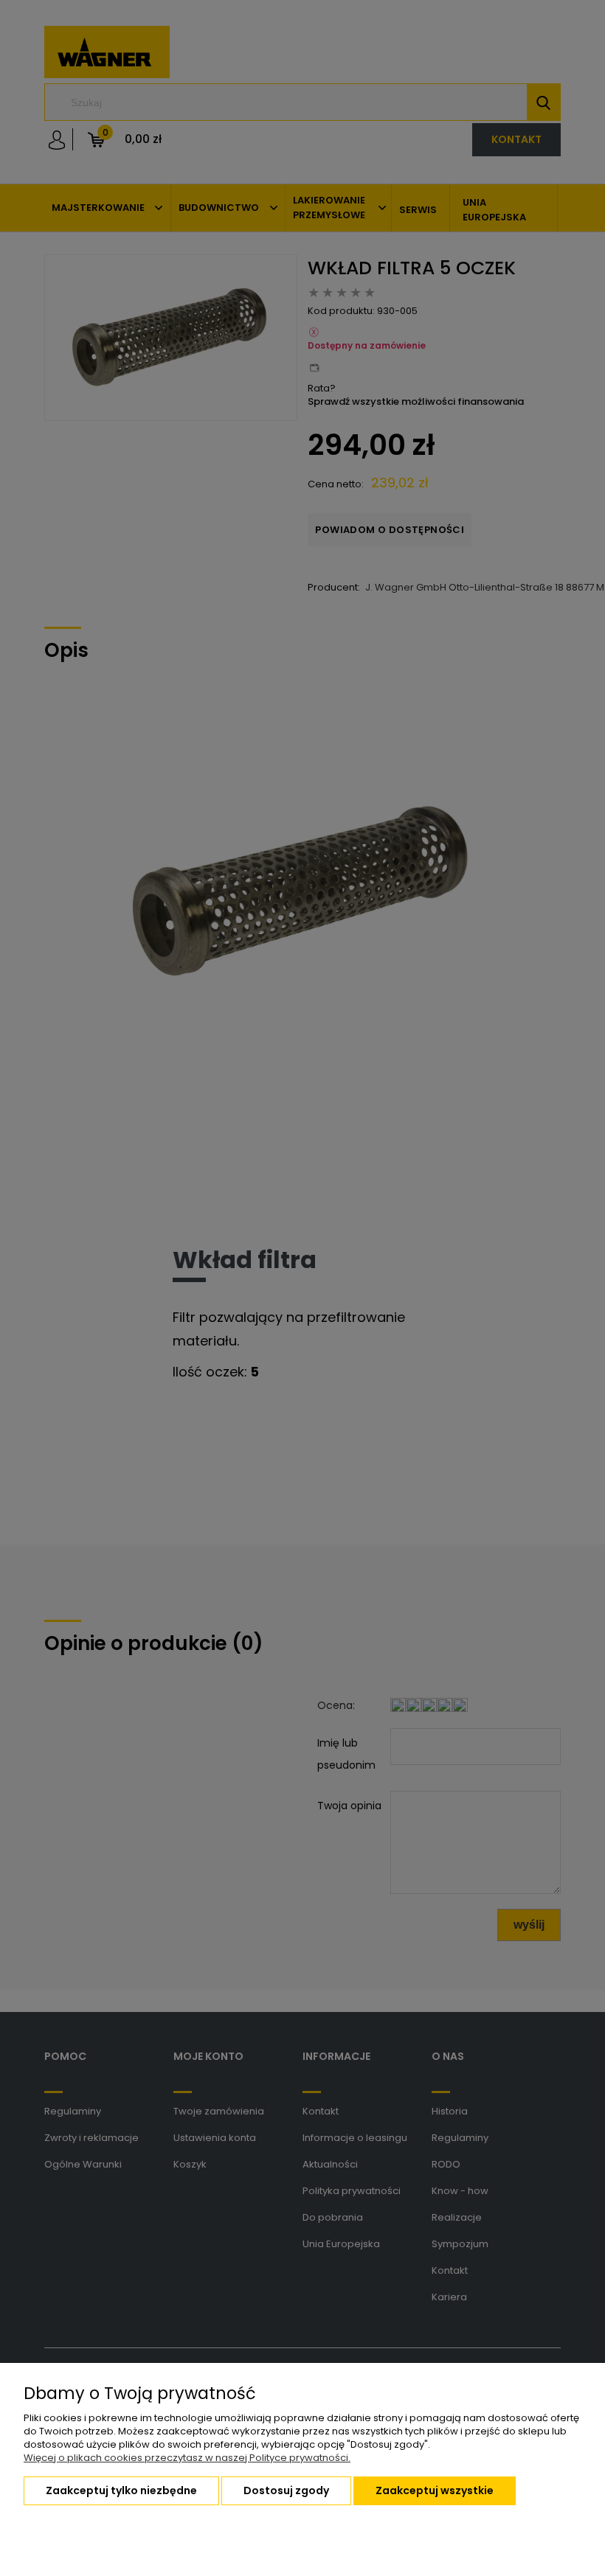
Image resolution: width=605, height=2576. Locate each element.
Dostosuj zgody (286, 2490)
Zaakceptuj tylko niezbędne (121, 2490)
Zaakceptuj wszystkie (435, 2490)
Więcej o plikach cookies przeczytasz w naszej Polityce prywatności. (187, 2458)
